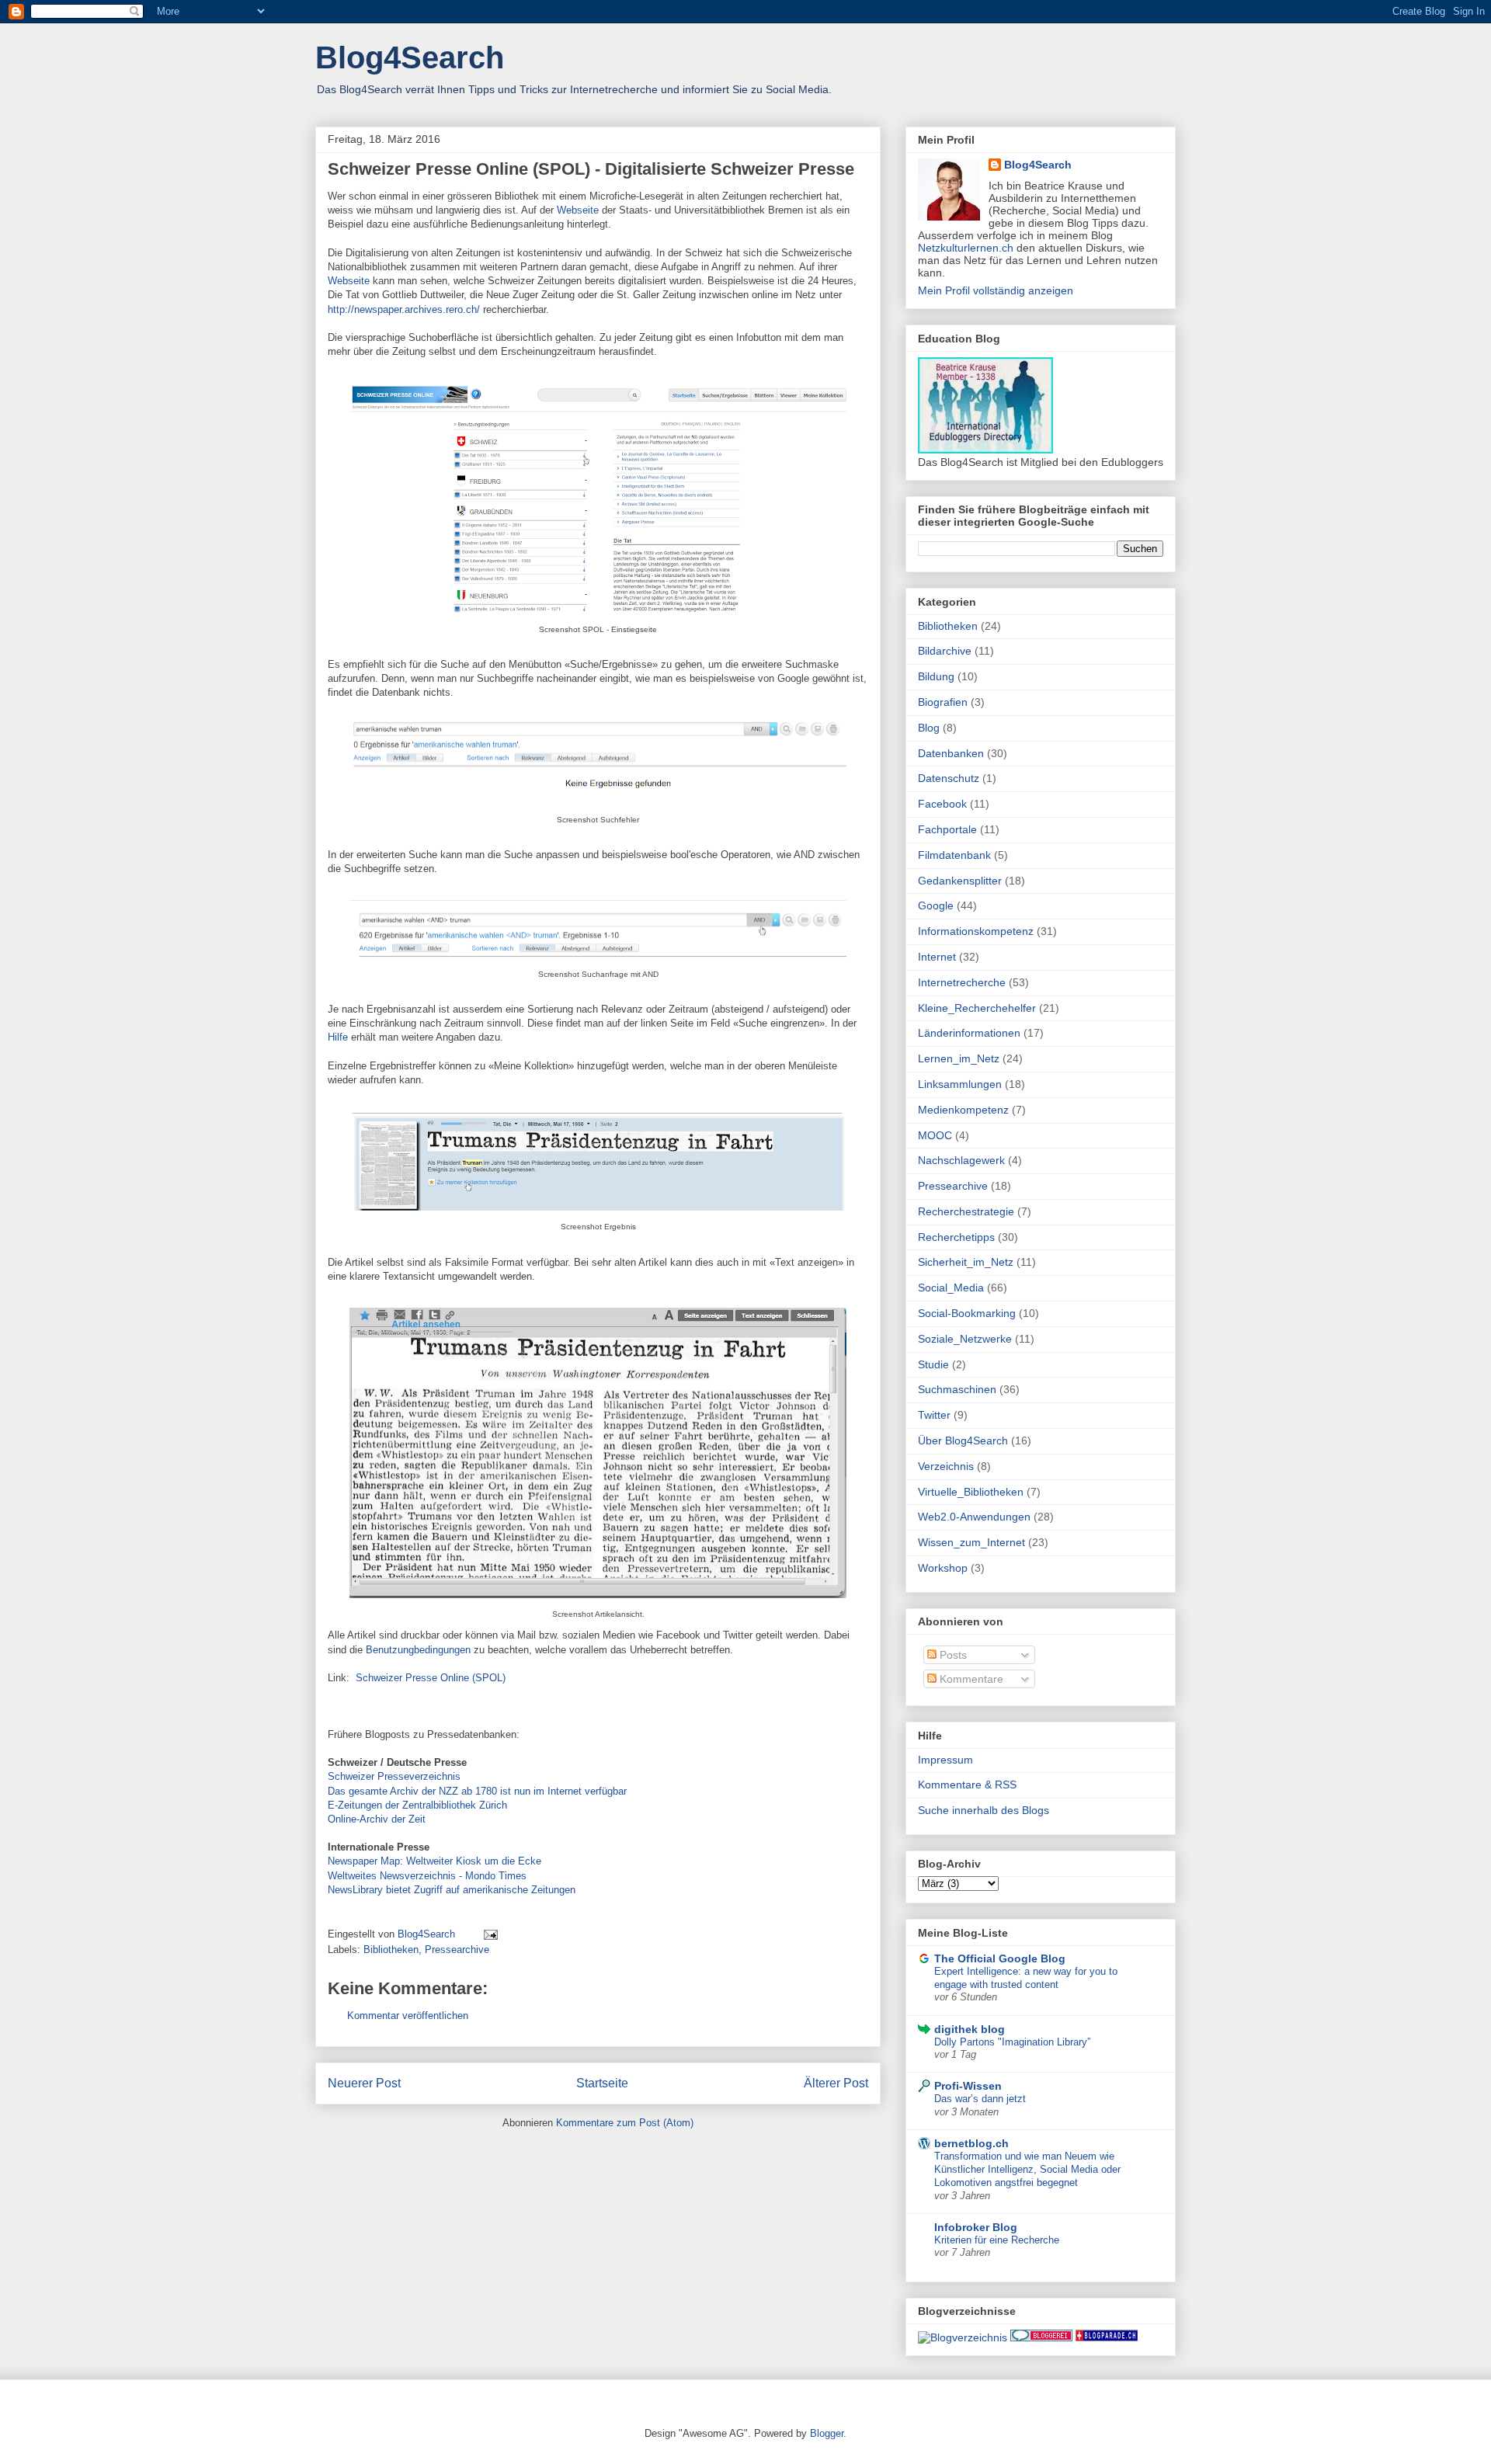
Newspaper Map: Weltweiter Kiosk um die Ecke (434, 1861)
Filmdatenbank (954, 855)
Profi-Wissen (968, 2086)
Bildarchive (945, 651)
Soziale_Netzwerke (965, 1339)
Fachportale (947, 829)
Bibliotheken (391, 1950)
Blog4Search (410, 57)
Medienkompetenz (963, 1110)
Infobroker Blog (976, 2227)
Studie (933, 1364)
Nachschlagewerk (961, 1160)
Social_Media (951, 1288)
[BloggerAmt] (963, 2337)
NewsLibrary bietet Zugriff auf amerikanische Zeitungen (452, 1890)
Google (936, 905)
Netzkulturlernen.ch (966, 248)
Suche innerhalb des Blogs (984, 1810)
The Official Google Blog (1000, 1958)
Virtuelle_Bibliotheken (971, 1492)
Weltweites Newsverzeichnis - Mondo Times (427, 1876)
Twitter (934, 1415)
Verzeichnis (946, 1466)
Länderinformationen (969, 1033)
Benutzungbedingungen (418, 1650)
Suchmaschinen (957, 1389)
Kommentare (970, 1679)
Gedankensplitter (960, 881)
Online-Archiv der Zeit (377, 1819)
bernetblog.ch (971, 2143)
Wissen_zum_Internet (971, 1542)
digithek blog (970, 2029)
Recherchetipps (956, 1237)
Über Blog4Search (963, 1441)
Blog (929, 728)
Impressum (945, 1760)
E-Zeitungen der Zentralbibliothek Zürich (417, 1805)
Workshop (943, 1568)
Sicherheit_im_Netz (966, 1262)
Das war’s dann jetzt (980, 2099)
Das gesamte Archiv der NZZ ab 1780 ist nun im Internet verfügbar (477, 1791)
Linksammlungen (960, 1084)
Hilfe (338, 1037)
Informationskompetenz (976, 931)
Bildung (936, 676)
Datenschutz (949, 778)
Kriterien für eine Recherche (997, 2240)
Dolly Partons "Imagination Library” (1012, 2042)
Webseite (578, 210)
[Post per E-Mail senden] (490, 1934)
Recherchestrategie (966, 1211)
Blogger (827, 2433)
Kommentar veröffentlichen (408, 2016)
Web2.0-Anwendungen (974, 1517)
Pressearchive (457, 1950)
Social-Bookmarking (967, 1313)
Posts (952, 1655)
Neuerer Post (364, 2083)
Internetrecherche (962, 982)
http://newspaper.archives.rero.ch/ (405, 309)
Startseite (602, 2083)
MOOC (935, 1135)
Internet (937, 957)
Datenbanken (951, 753)
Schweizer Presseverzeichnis (394, 1776)
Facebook (942, 804)
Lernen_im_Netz (959, 1058)
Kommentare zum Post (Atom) (625, 2123)
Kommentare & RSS (967, 1785)
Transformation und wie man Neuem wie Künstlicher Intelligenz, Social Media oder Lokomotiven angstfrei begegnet (1027, 2170)
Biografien (943, 702)
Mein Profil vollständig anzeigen (996, 290)
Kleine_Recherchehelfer (977, 1008)
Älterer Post (836, 2083)
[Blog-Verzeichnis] (1041, 2337)
